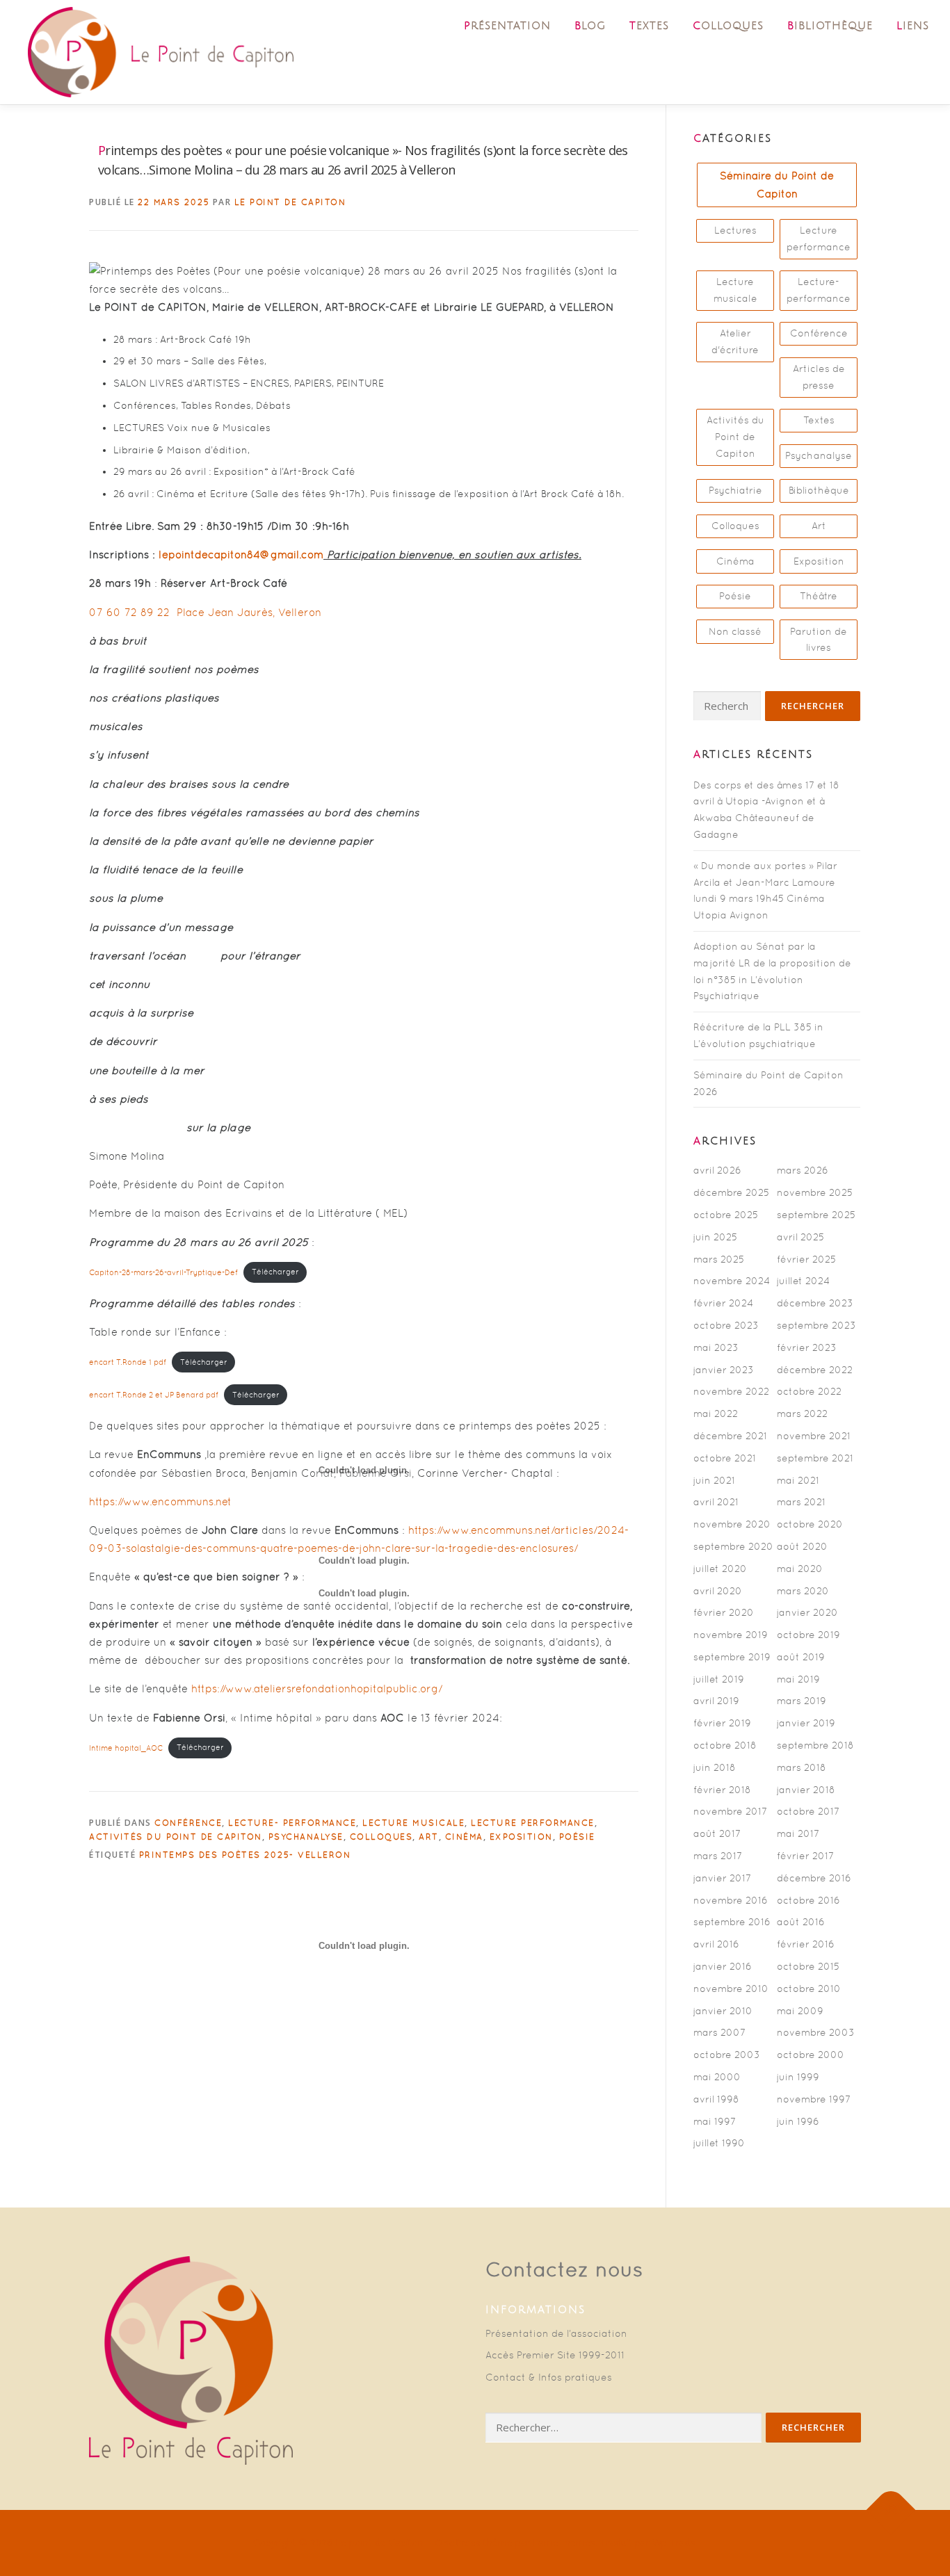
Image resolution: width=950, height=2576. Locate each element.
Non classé (735, 631)
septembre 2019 (732, 1657)
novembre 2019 (731, 1635)
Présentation (507, 26)
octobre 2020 (810, 1524)
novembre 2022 (731, 1391)
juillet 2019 (719, 1679)
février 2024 (723, 1303)
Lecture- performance (819, 290)
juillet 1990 (719, 2143)
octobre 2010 (809, 1988)
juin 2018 (715, 1767)
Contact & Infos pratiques (549, 2377)
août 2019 (801, 1657)
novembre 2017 (730, 1811)
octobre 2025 (726, 1215)
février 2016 (806, 1944)
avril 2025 (800, 1237)
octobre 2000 (811, 2055)
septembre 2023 (816, 1325)
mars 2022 (802, 1413)
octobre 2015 (808, 1966)
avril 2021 (716, 1502)
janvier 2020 (807, 1612)
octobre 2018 (725, 1745)
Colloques (728, 26)
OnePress (458, 2543)
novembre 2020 (732, 1524)
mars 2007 (719, 2032)
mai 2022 (716, 1413)
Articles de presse (819, 377)
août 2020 (802, 1546)
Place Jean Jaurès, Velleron (249, 612)
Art (819, 526)
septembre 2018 (815, 1745)
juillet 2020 (720, 1569)
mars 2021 (801, 1502)
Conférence (819, 333)
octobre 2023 (726, 1325)
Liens (913, 26)
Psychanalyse (819, 455)
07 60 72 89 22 (129, 612)
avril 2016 (716, 1944)
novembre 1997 (814, 2099)
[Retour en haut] (891, 2510)
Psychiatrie (735, 490)
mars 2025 (719, 1259)
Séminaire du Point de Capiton (777, 185)
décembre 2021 (730, 1436)
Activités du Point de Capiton (735, 437)
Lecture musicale (735, 290)
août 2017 (717, 1833)
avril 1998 (716, 2099)
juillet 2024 (803, 1281)
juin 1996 (798, 2121)
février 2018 (722, 1790)
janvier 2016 (723, 1966)
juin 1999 (798, 2077)
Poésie (735, 596)
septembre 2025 (816, 1215)
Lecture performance (819, 238)
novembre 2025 (815, 1192)
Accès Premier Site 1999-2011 (555, 2355)
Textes (649, 26)
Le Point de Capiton (290, 202)
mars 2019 (802, 1701)
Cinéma (735, 561)
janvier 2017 (722, 1878)
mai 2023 (716, 1347)
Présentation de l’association (556, 2333)
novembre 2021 (814, 1436)
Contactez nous (564, 2269)
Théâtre (819, 596)
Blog (590, 26)
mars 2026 (803, 1170)
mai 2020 (800, 1569)
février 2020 (724, 1612)
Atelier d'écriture (735, 341)
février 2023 (807, 1347)
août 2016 (801, 1922)
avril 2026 (717, 1170)
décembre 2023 (815, 1303)
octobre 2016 (808, 1900)
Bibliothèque (830, 26)
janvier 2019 (806, 1723)
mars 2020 (803, 1591)
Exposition (819, 561)
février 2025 (806, 1259)
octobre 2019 (808, 1635)
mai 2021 (798, 1480)
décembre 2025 (731, 1192)
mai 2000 (717, 2077)
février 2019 (722, 1723)
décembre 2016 (814, 1878)
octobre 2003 (727, 2055)
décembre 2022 (815, 1370)
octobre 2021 (725, 1458)
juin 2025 (715, 1237)
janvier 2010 (723, 2011)
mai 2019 (798, 1679)
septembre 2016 (732, 1922)
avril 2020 (718, 1591)
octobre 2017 (808, 1811)
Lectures (735, 230)
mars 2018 (802, 1767)
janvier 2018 (806, 1790)
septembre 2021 (815, 1458)
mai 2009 (800, 2011)
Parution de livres (819, 640)
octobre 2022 (809, 1391)
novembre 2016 (731, 1900)
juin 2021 (714, 1480)
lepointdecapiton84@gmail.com (241, 554)
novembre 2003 (816, 2032)
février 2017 (805, 1856)
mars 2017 (718, 1856)
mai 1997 (715, 2121)
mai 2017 (798, 1833)
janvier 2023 (724, 1370)
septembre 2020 (733, 1546)
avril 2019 (716, 1701)
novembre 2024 (732, 1281)
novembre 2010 (731, 1988)
